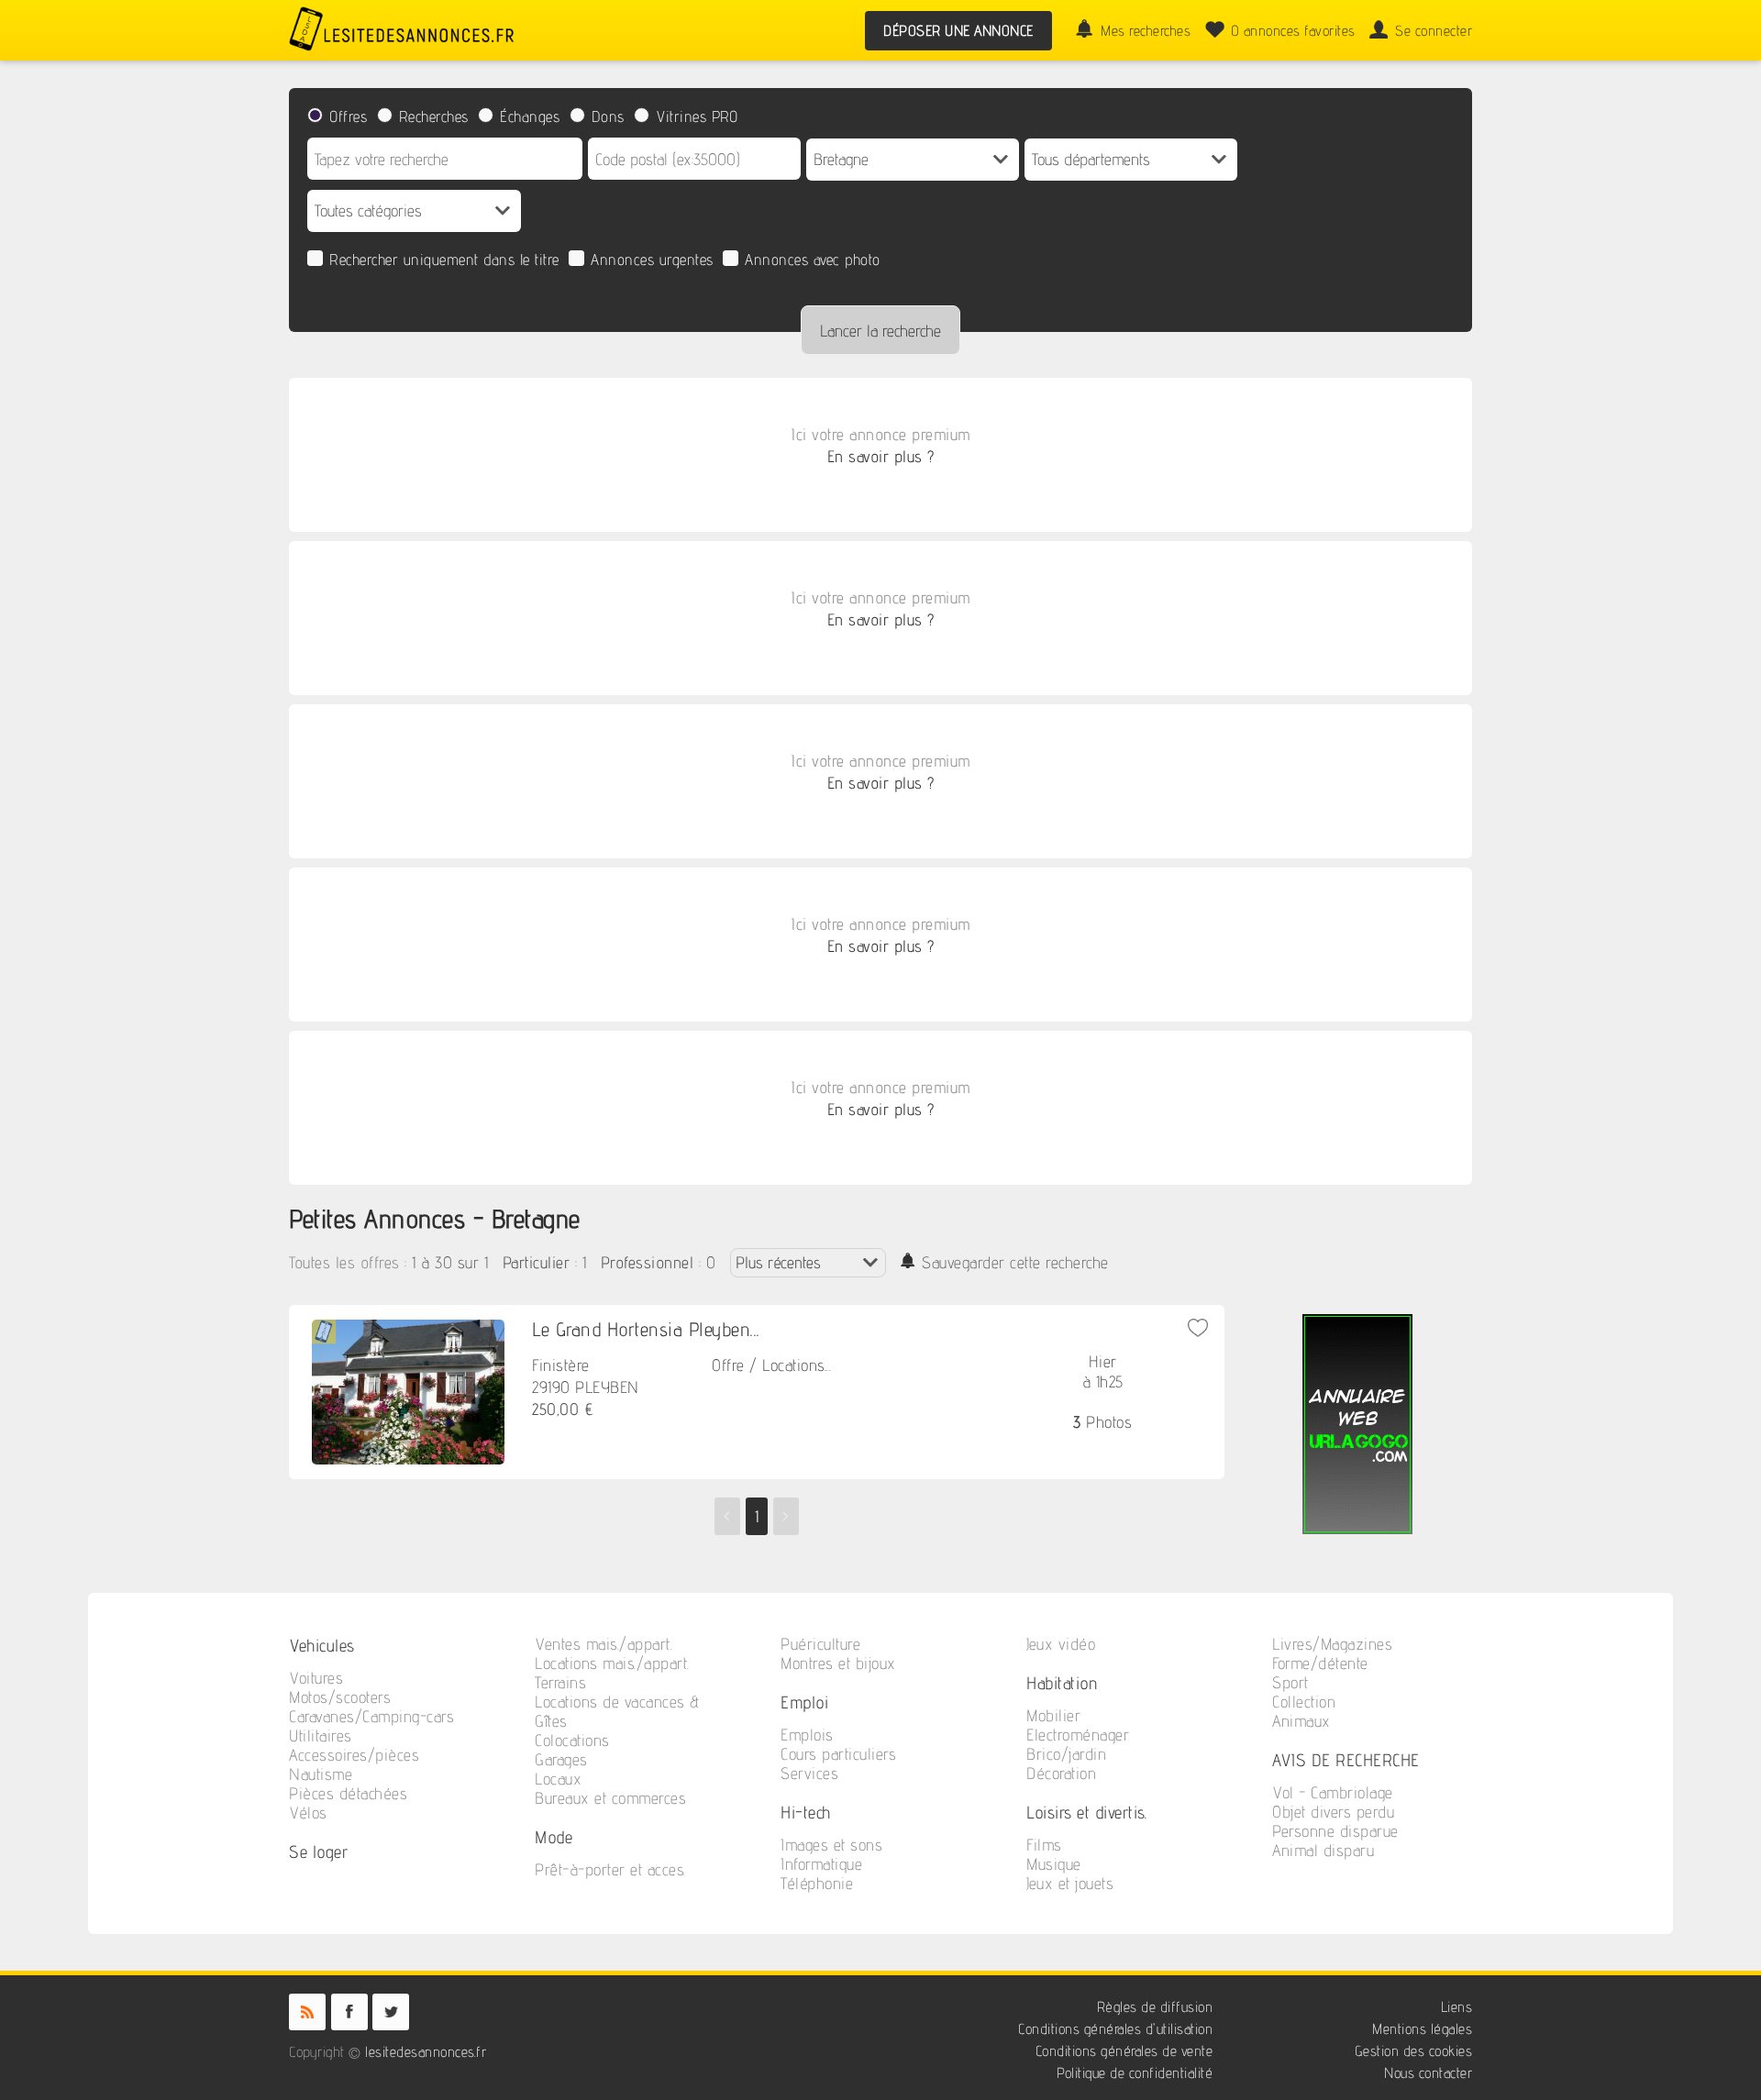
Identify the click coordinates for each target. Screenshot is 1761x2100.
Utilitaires (321, 1735)
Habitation (1062, 1682)
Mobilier (1053, 1715)
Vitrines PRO (697, 116)
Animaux (1301, 1721)
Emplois (807, 1735)
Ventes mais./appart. (604, 1644)
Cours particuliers (838, 1754)
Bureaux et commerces (610, 1798)
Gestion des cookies (1414, 2051)
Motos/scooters (340, 1697)
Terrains (560, 1682)
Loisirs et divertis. (1086, 1812)
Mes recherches (1146, 31)
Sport (1290, 1682)
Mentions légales (1422, 2029)
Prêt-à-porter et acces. (610, 1869)
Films (1044, 1845)
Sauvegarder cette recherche (1015, 1262)
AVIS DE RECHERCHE (1346, 1759)
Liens (1457, 2007)
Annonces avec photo (813, 260)
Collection (1304, 1702)
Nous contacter (1428, 2073)
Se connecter (1434, 31)
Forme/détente (1320, 1663)
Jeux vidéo (1061, 1644)
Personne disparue (1335, 1831)
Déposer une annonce (958, 31)
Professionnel (648, 1262)
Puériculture (820, 1644)
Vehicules (322, 1645)
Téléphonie (817, 1883)
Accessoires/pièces (354, 1755)
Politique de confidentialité (1135, 2073)
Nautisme (321, 1774)
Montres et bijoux (838, 1663)
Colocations (572, 1740)
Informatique (821, 1864)
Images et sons (831, 1845)
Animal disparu (1323, 1850)
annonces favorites (1293, 31)
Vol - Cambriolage (1333, 1792)
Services (809, 1773)
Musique (1054, 1864)
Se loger (318, 1851)
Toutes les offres (344, 1262)
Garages (561, 1759)
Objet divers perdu (1333, 1812)
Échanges (530, 116)
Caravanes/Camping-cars (371, 1716)
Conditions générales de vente (1124, 2051)
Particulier (537, 1262)
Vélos (308, 1813)
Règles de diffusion (1155, 2007)
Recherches (434, 116)
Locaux (558, 1779)
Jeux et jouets (1070, 1883)
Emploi (804, 1702)
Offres (348, 116)
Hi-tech (806, 1812)
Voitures (316, 1678)
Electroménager (1078, 1735)
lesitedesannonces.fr (426, 2052)
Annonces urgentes (652, 260)
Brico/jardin (1066, 1754)
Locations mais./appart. (612, 1663)
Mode (554, 1836)
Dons (608, 116)
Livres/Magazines (1332, 1644)
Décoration (1061, 1773)
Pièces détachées (348, 1793)
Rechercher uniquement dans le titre (444, 260)
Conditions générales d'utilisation (1115, 2029)
